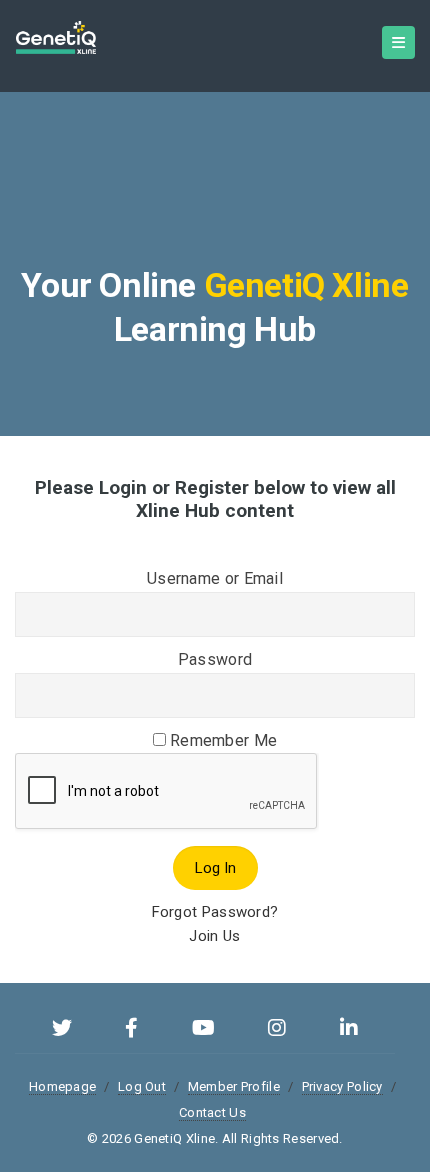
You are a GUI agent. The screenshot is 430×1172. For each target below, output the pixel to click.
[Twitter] (62, 1030)
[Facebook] (131, 1030)
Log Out (142, 1086)
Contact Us (212, 1112)
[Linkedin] (349, 1030)
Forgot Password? (215, 912)
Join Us (214, 936)
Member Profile (234, 1086)
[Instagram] (277, 1030)
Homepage (62, 1086)
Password (215, 659)
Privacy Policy (342, 1086)
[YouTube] (203, 1030)
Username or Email (215, 578)
